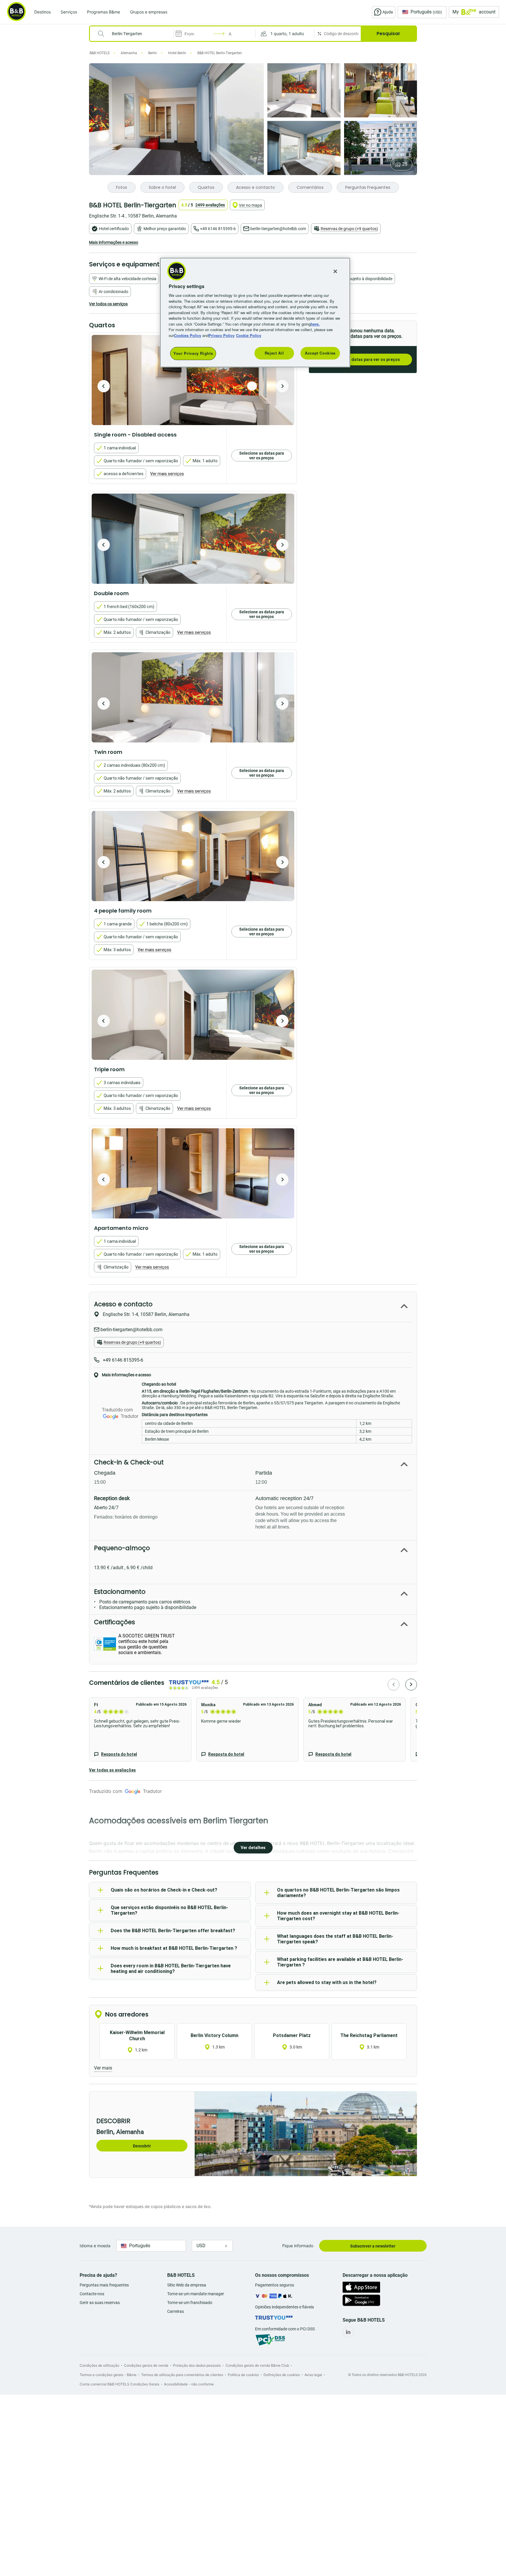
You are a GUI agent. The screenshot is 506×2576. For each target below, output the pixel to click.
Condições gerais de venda (146, 2365)
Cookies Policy (188, 335)
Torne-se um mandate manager (196, 2294)
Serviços (69, 12)
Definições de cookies (282, 2375)
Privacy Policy (222, 335)
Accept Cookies (320, 353)
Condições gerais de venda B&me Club (257, 2365)
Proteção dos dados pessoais (197, 2365)
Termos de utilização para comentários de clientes (182, 2375)
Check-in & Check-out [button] (129, 1462)
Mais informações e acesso (114, 242)
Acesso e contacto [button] (123, 1304)
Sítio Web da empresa (187, 2285)
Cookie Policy (249, 335)
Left (104, 386)
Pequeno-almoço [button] (122, 1548)
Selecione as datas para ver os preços (363, 360)
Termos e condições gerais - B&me (108, 2375)
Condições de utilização (99, 2365)
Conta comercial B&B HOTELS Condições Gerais (119, 2384)
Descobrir (142, 2146)
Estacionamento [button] (120, 1592)
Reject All (274, 353)
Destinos (42, 12)
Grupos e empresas (149, 12)
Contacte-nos (92, 2294)
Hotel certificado (114, 229)
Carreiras (176, 2311)
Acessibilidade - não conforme (189, 2384)
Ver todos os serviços (108, 304)
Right (282, 386)
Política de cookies (243, 2375)
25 (405, 164)
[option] (193, 380)
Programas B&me (104, 12)
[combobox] (135, 34)
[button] (285, 34)
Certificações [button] (114, 1622)
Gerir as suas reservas (100, 2303)
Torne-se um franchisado (190, 2303)
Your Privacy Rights (193, 353)
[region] (255, 313)
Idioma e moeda (95, 2246)
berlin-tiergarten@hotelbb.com (278, 229)
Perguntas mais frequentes (104, 2285)
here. (315, 324)
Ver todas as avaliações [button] (112, 1770)
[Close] (335, 271)
